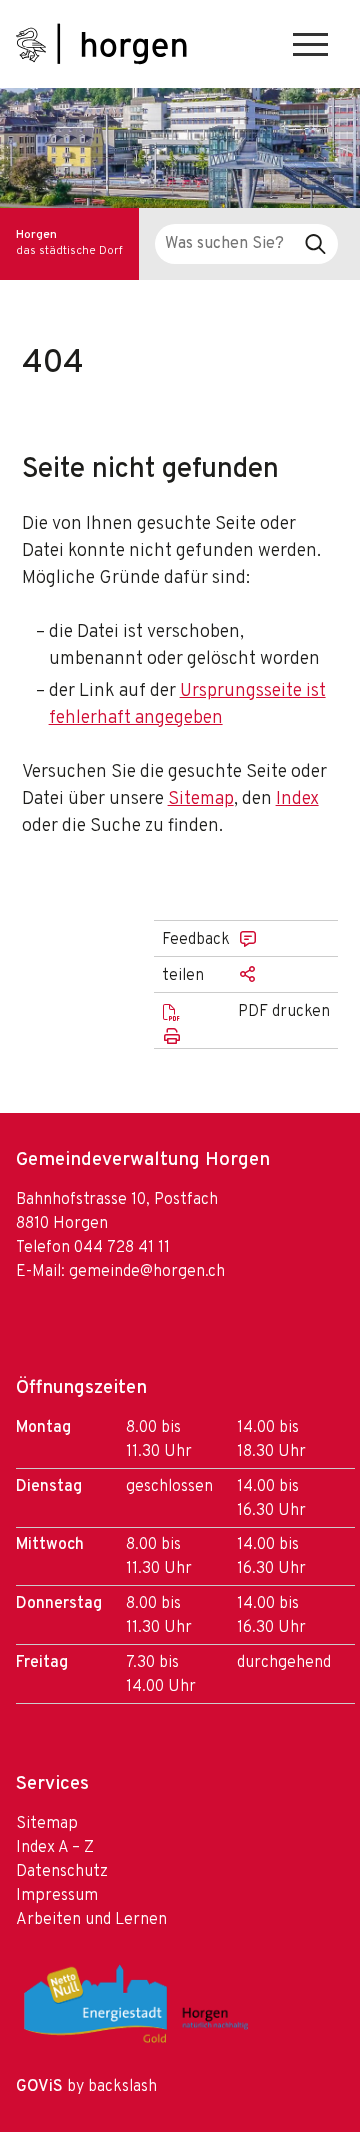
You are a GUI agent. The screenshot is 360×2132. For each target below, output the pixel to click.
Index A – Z (55, 1848)
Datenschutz (62, 1872)
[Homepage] (101, 44)
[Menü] (310, 44)
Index (297, 799)
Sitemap (201, 799)
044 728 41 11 (122, 1248)
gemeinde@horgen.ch (147, 1272)
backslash (122, 2087)
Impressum (57, 1896)
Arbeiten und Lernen (91, 1920)
